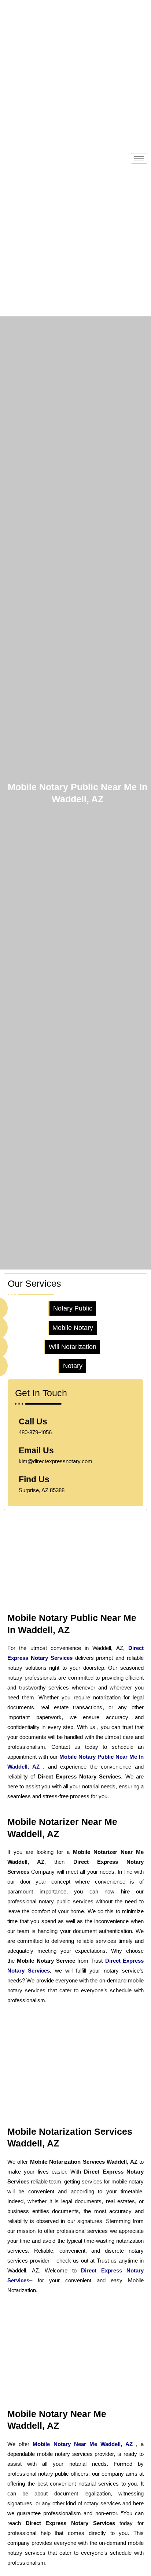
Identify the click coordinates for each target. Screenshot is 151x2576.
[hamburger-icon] (139, 158)
